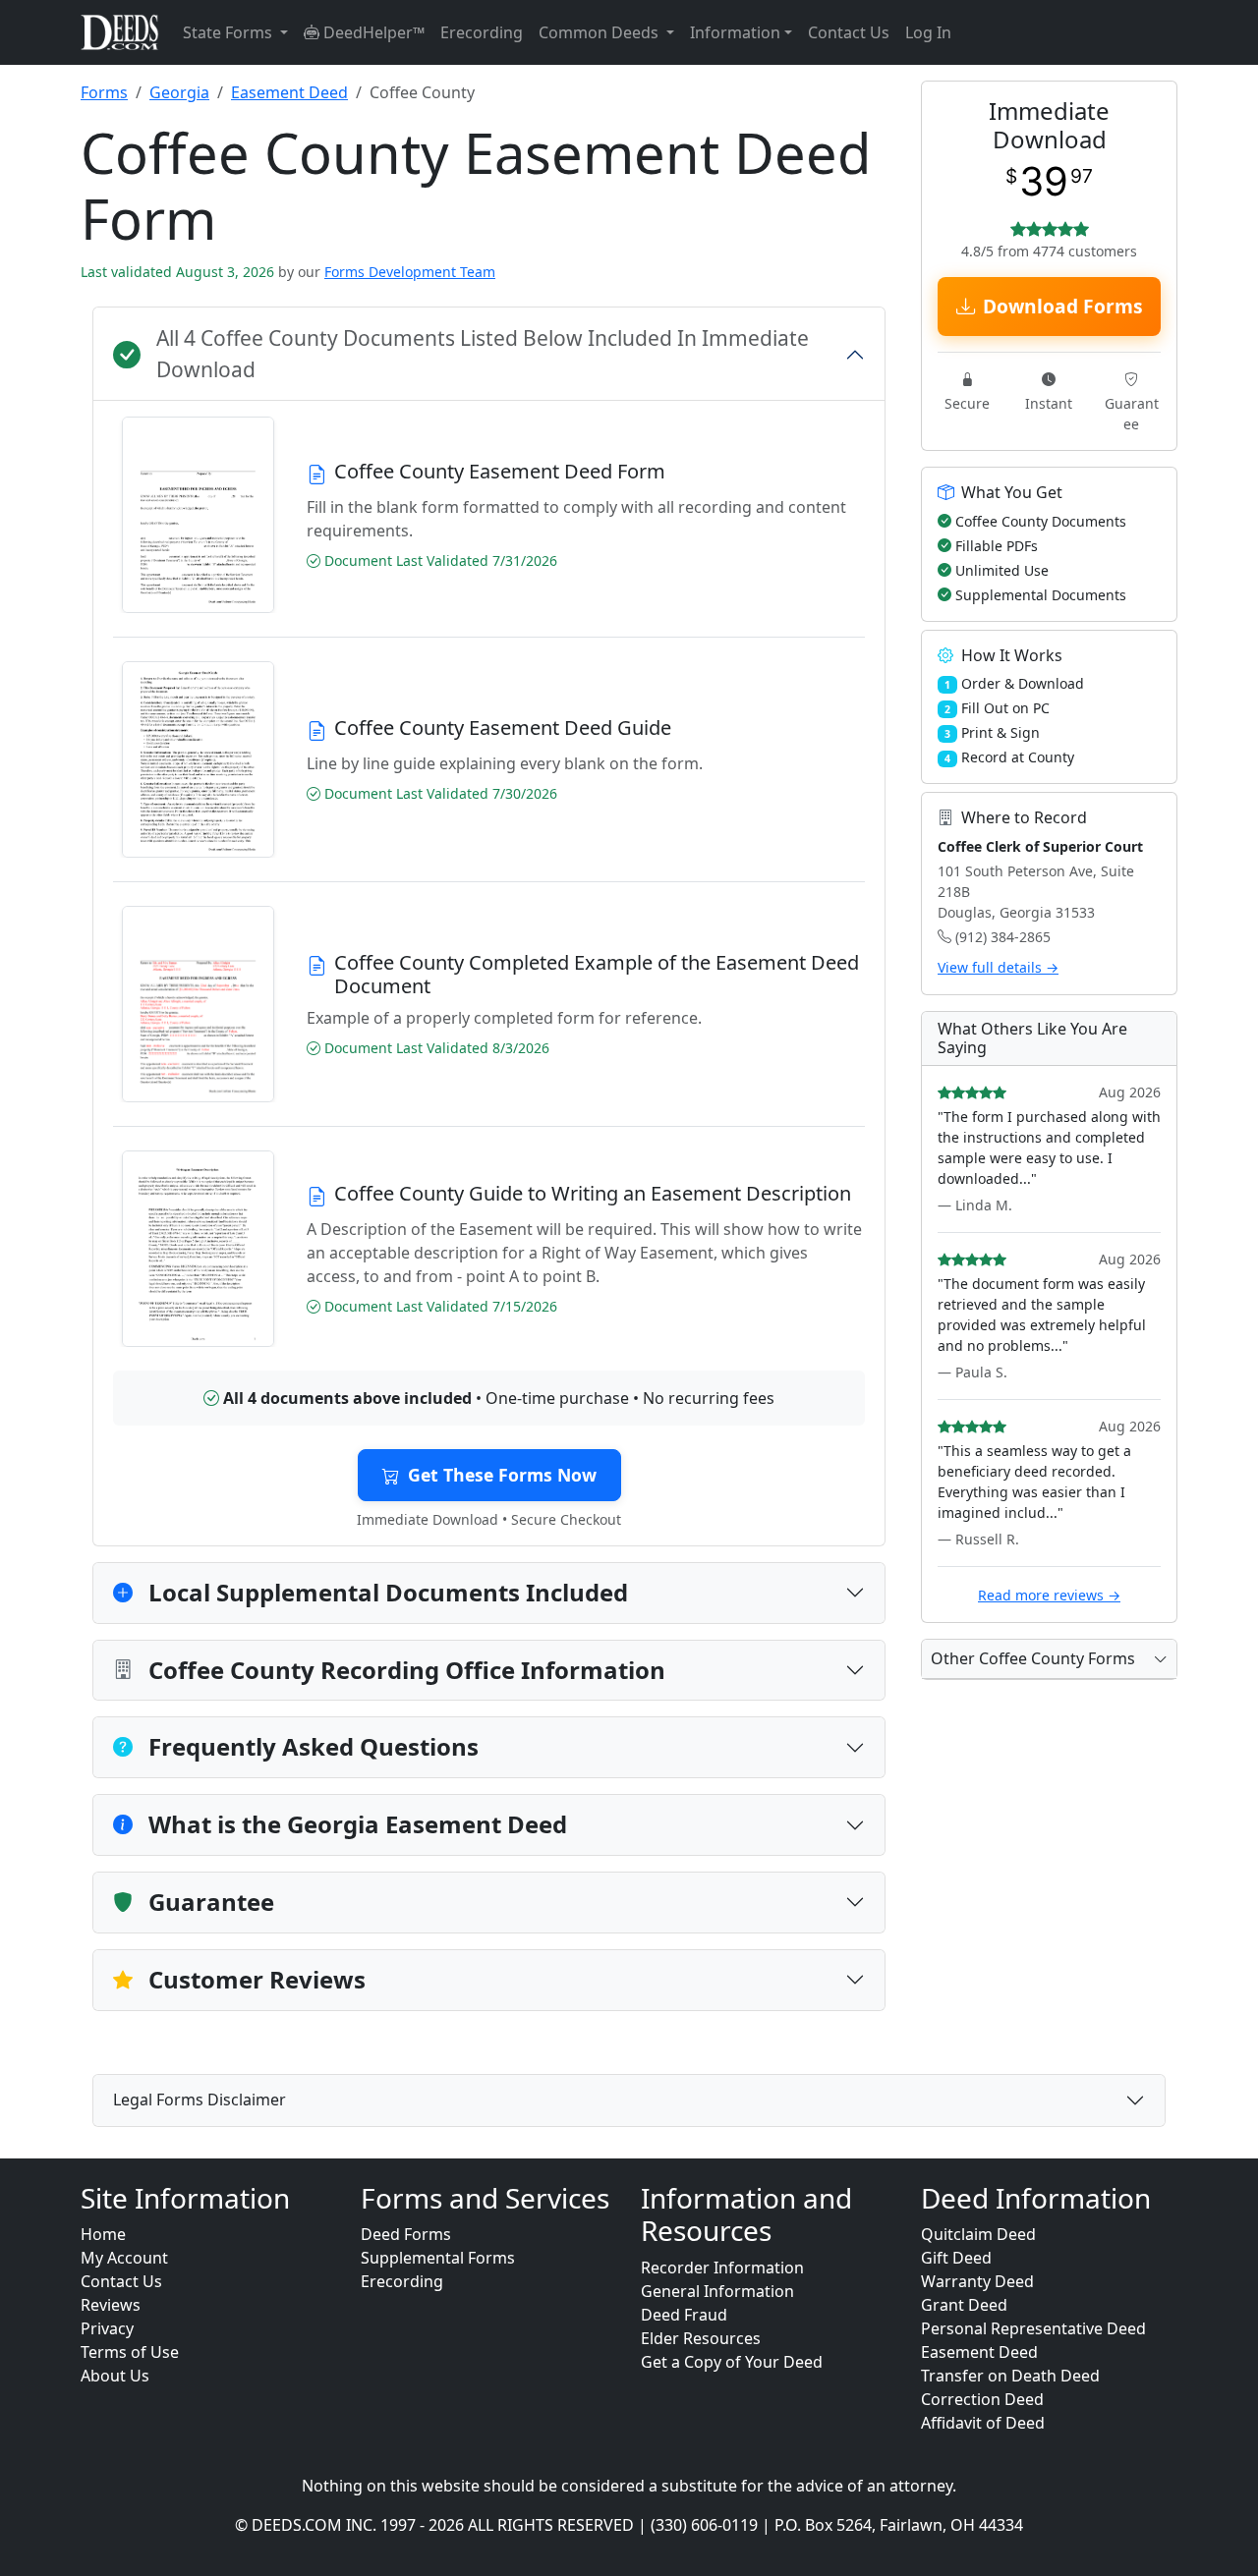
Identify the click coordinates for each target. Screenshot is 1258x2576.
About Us (115, 2376)
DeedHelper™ (372, 32)
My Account (124, 2258)
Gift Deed (956, 2258)
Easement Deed (289, 92)
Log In (928, 32)
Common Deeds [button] (600, 32)
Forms (104, 92)
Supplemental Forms (438, 2258)
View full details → (998, 967)
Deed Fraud (684, 2315)
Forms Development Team (410, 272)
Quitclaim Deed (978, 2234)
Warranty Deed (977, 2281)
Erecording (482, 32)
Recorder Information (722, 2268)
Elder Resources (701, 2338)
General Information (717, 2291)
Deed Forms (406, 2234)
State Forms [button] (229, 32)
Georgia (179, 92)
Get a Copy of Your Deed (732, 2362)
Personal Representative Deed (1033, 2328)
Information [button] (735, 32)
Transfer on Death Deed (1010, 2376)
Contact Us (849, 32)
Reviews (111, 2305)
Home (103, 2234)
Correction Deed (982, 2399)
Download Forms (1063, 306)
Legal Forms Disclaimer (200, 2100)
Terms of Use (130, 2352)
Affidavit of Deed (983, 2423)
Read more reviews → (1049, 1595)
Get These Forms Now (502, 1475)
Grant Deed (964, 2305)
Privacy (107, 2328)
